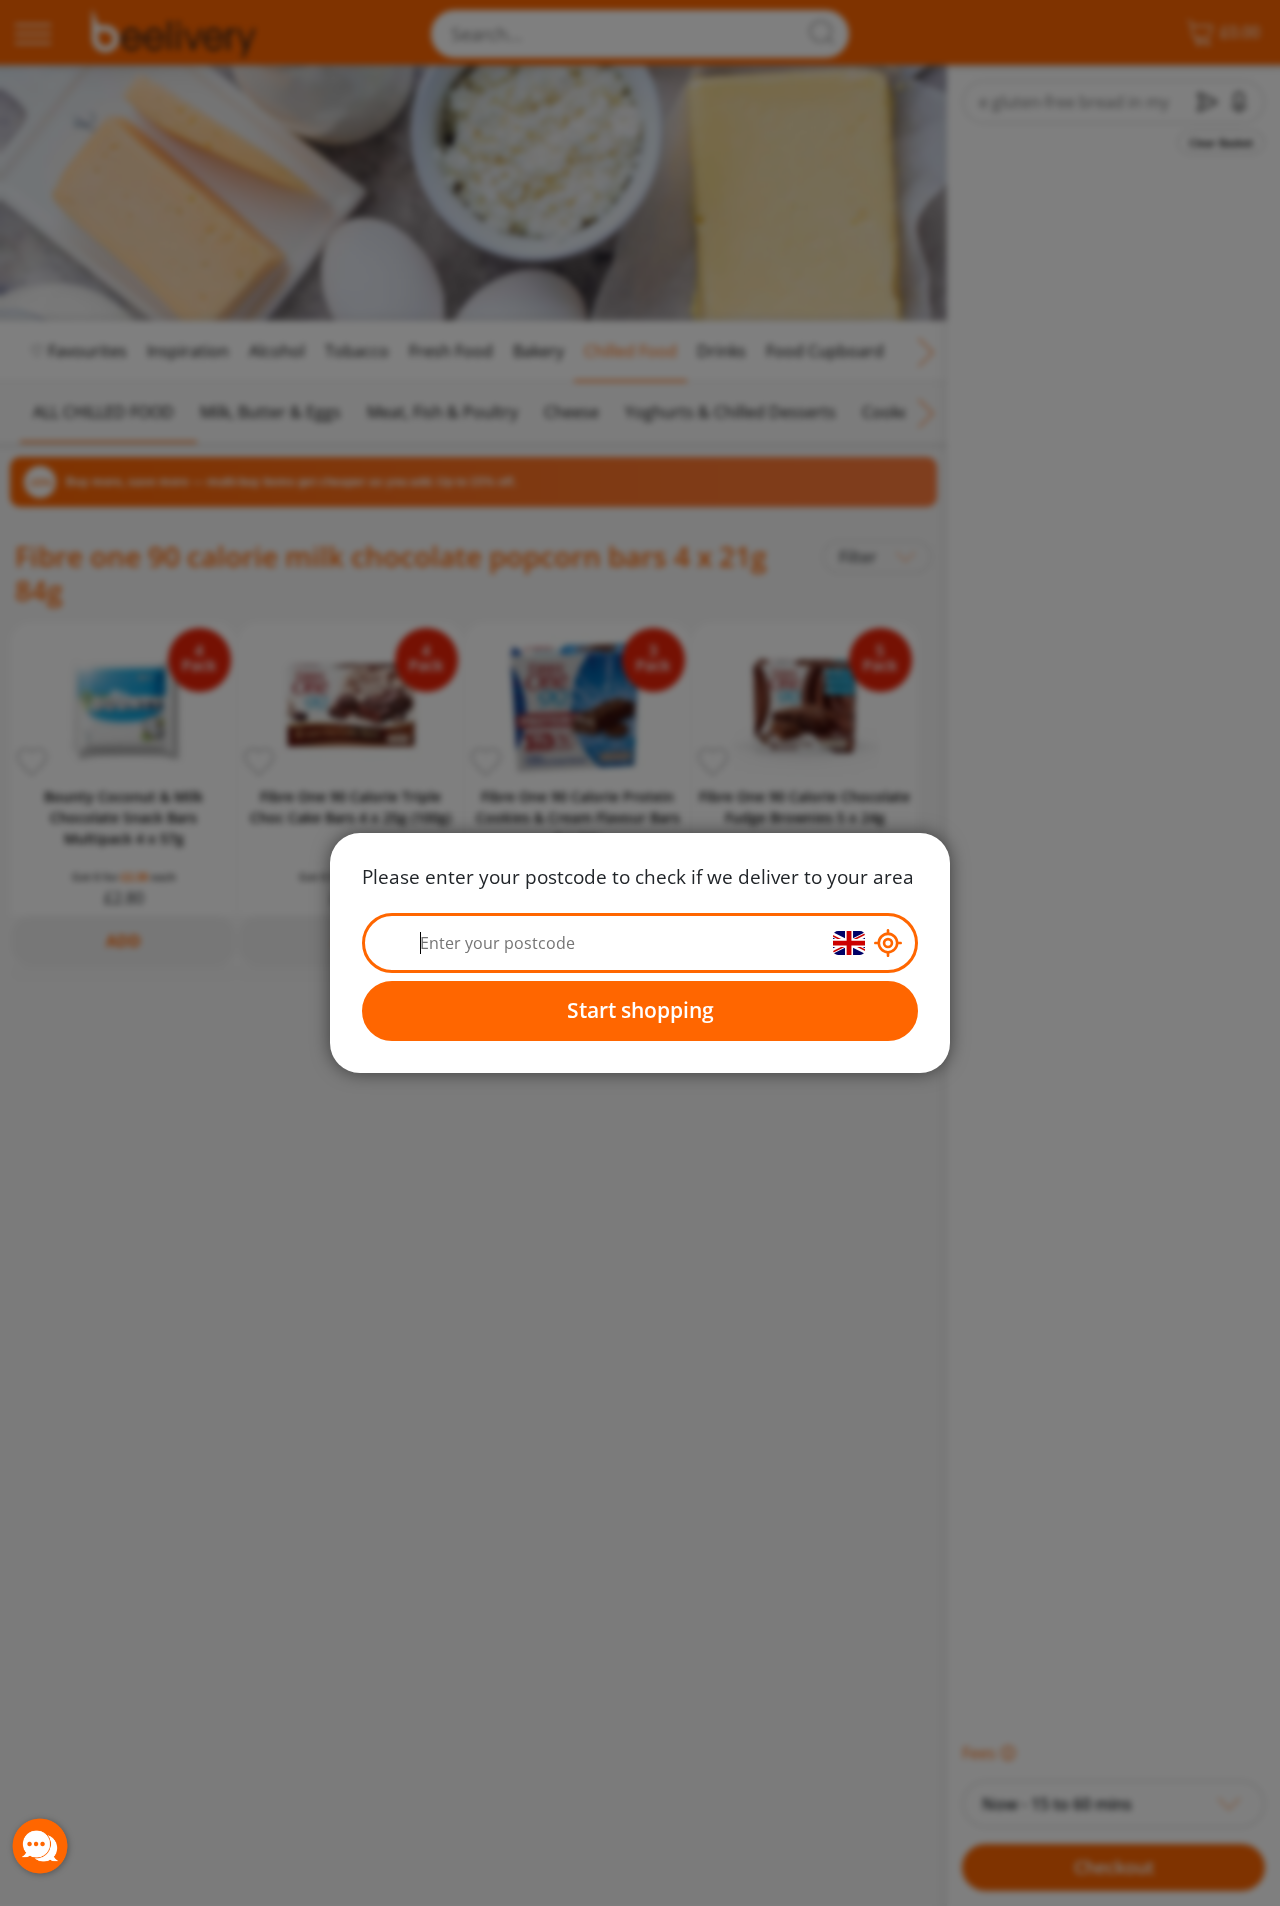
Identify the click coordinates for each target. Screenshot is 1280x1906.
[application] (40, 1846)
